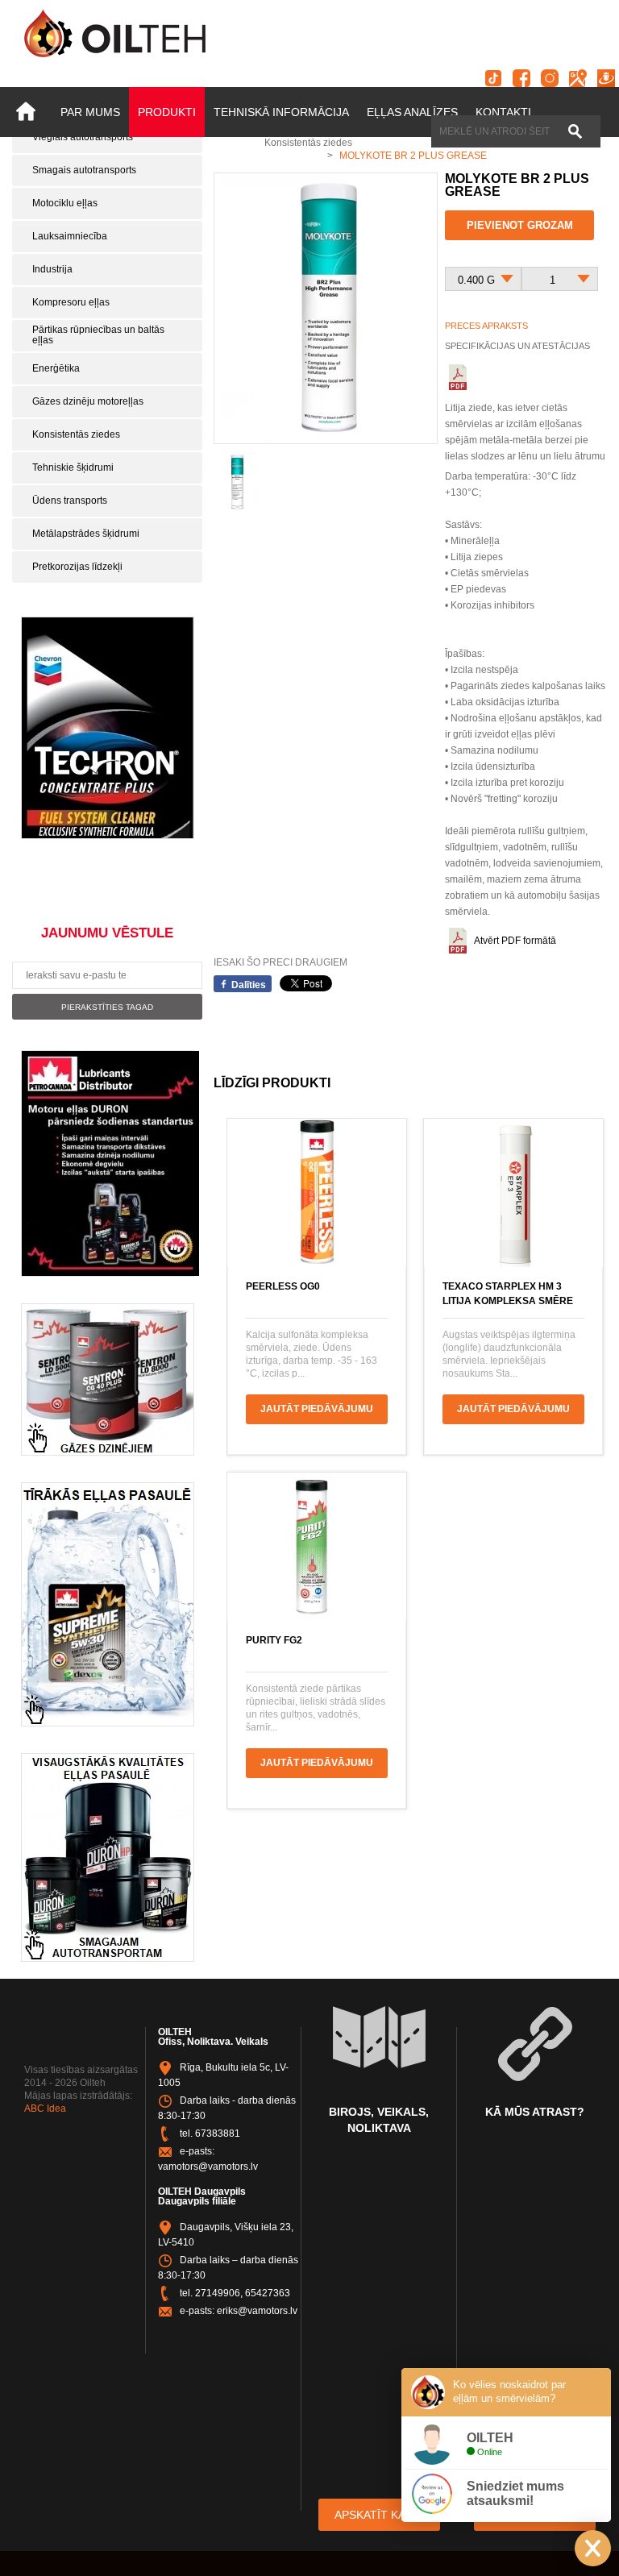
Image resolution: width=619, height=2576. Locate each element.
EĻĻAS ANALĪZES (412, 112)
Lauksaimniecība (70, 236)
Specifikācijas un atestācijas (517, 346)
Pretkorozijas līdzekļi (77, 567)
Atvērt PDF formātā (515, 941)
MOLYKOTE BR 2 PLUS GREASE (413, 156)
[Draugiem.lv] (606, 78)
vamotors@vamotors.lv (208, 2167)
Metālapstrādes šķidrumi (86, 534)
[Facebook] (521, 78)
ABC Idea (45, 2109)
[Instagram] (550, 78)
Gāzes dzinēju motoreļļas (88, 401)
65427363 (268, 2293)
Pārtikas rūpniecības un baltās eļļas (98, 335)
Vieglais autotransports (83, 137)
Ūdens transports (70, 501)
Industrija (52, 269)
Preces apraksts (486, 326)
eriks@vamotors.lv (257, 2311)
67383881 (218, 2134)
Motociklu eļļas (65, 203)
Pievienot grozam (520, 225)
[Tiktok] (493, 78)
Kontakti (503, 112)
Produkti (167, 112)
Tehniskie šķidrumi (73, 467)
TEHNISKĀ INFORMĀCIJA (281, 112)
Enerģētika (56, 368)
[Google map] (578, 78)
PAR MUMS (90, 112)
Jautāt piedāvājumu (317, 1409)
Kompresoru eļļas (71, 302)
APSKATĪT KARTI (379, 2515)
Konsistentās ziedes (76, 434)
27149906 (218, 2293)
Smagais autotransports (84, 170)
